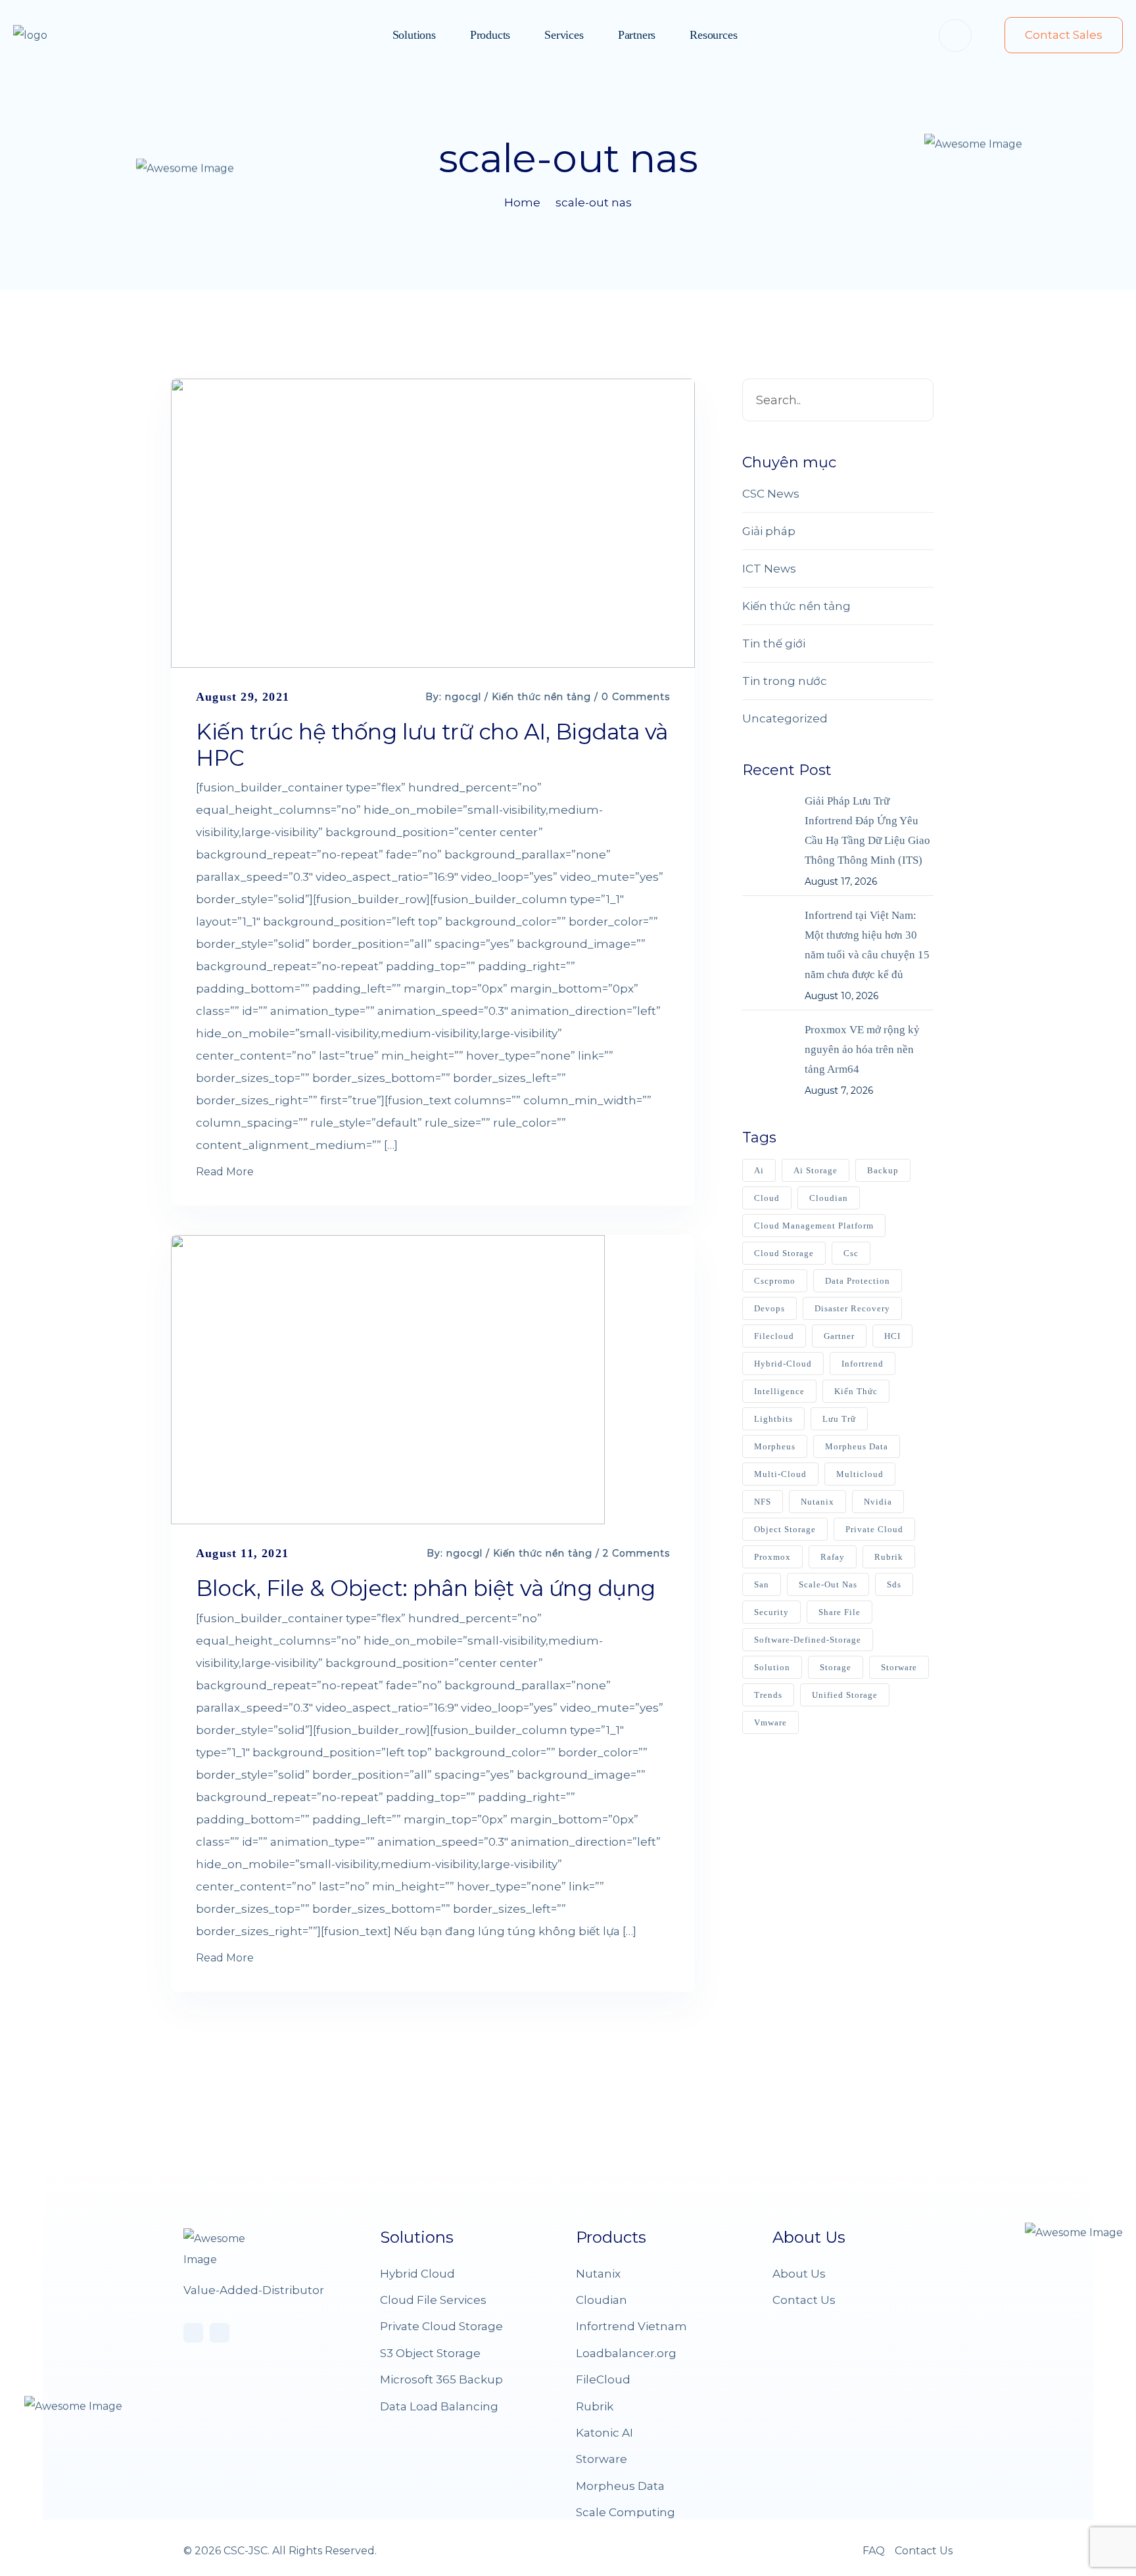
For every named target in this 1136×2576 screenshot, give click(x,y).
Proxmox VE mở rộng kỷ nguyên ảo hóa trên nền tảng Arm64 (862, 1049)
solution (772, 1667)
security (771, 1612)
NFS (763, 1502)
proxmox (772, 1557)
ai (759, 1170)
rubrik (889, 1557)
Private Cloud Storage (441, 2326)
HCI (892, 1336)
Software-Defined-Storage (808, 1640)
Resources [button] (713, 35)
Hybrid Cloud (417, 2274)
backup (883, 1170)
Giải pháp (769, 531)
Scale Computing (626, 2512)
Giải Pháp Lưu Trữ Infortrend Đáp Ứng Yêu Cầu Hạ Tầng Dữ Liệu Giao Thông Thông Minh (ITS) (867, 831)
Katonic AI (604, 2433)
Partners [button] (637, 35)
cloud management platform (814, 1226)
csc (851, 1253)
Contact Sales (1064, 35)
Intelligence (779, 1391)
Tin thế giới (774, 644)
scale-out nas (594, 202)
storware (899, 1667)
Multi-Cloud (780, 1474)
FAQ (874, 2551)
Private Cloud (874, 1529)
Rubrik (595, 2406)
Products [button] (490, 35)
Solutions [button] (414, 35)
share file (840, 1612)
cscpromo (775, 1281)
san (762, 1584)
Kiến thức (856, 1391)
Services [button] (564, 35)
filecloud (774, 1336)
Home (522, 202)
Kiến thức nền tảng (541, 697)
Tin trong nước (785, 681)
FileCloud (603, 2379)
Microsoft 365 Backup (441, 2379)
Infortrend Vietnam (631, 2326)
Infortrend (863, 1364)
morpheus (775, 1446)
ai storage (816, 1170)
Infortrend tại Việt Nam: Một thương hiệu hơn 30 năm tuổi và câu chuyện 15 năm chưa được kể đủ (867, 945)
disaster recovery (852, 1308)
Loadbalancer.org (626, 2353)
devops (769, 1308)
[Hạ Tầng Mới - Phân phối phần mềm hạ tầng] (56, 35)
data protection (858, 1281)
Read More (225, 1172)
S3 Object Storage (430, 2353)
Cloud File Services (433, 2300)
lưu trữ (839, 1419)
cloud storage (784, 1253)
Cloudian (602, 2300)
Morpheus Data (857, 1446)
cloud (767, 1198)
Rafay (833, 1557)
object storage (785, 1529)
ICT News (769, 569)
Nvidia (878, 1502)
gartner (839, 1336)
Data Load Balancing (439, 2406)
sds (894, 1584)
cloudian (829, 1198)
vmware (770, 1722)
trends (768, 1695)
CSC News (771, 494)
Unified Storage (845, 1695)
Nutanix (817, 1502)
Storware (602, 2459)
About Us (799, 2274)
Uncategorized (785, 718)
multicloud (860, 1474)
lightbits (773, 1419)
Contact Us (804, 2300)
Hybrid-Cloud (783, 1364)
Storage (836, 1667)
